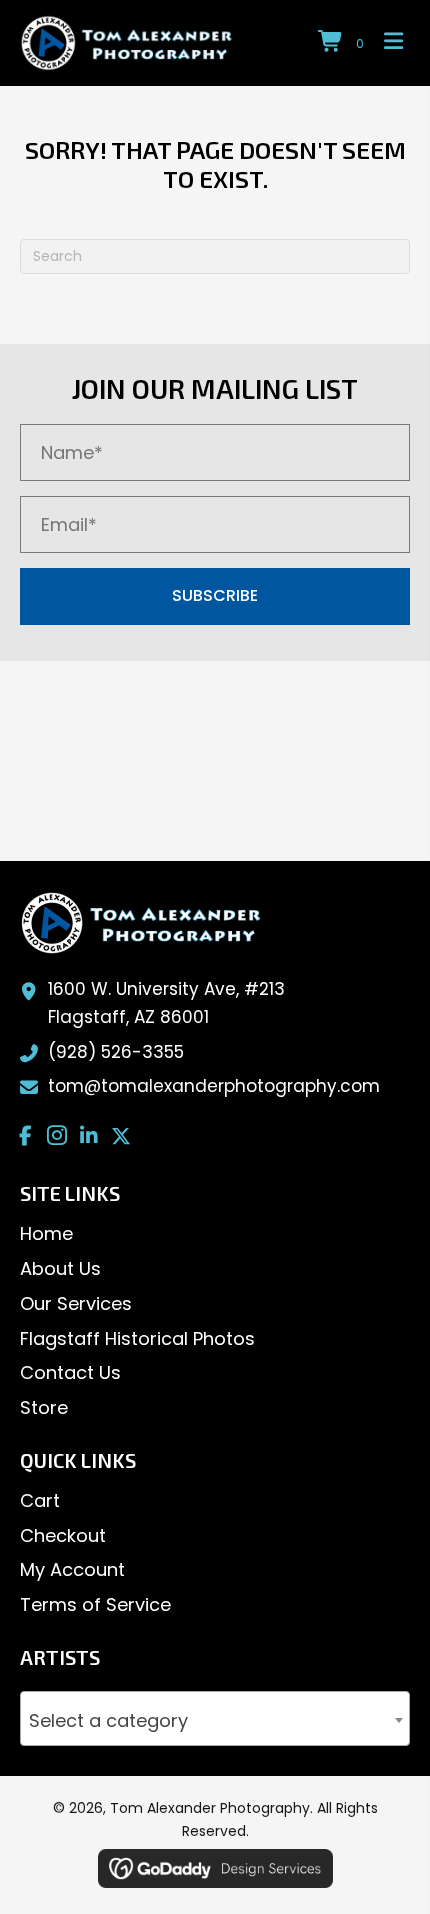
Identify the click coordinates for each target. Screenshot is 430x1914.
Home (46, 1233)
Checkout (63, 1535)
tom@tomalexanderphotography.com (214, 1086)
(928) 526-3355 (116, 1052)
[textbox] (215, 1722)
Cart (40, 1500)
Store (44, 1407)
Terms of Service (95, 1604)
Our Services (76, 1303)
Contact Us (70, 1372)
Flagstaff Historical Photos (137, 1338)
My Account (72, 1569)
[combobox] (215, 1718)
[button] (215, 596)
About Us (60, 1268)
